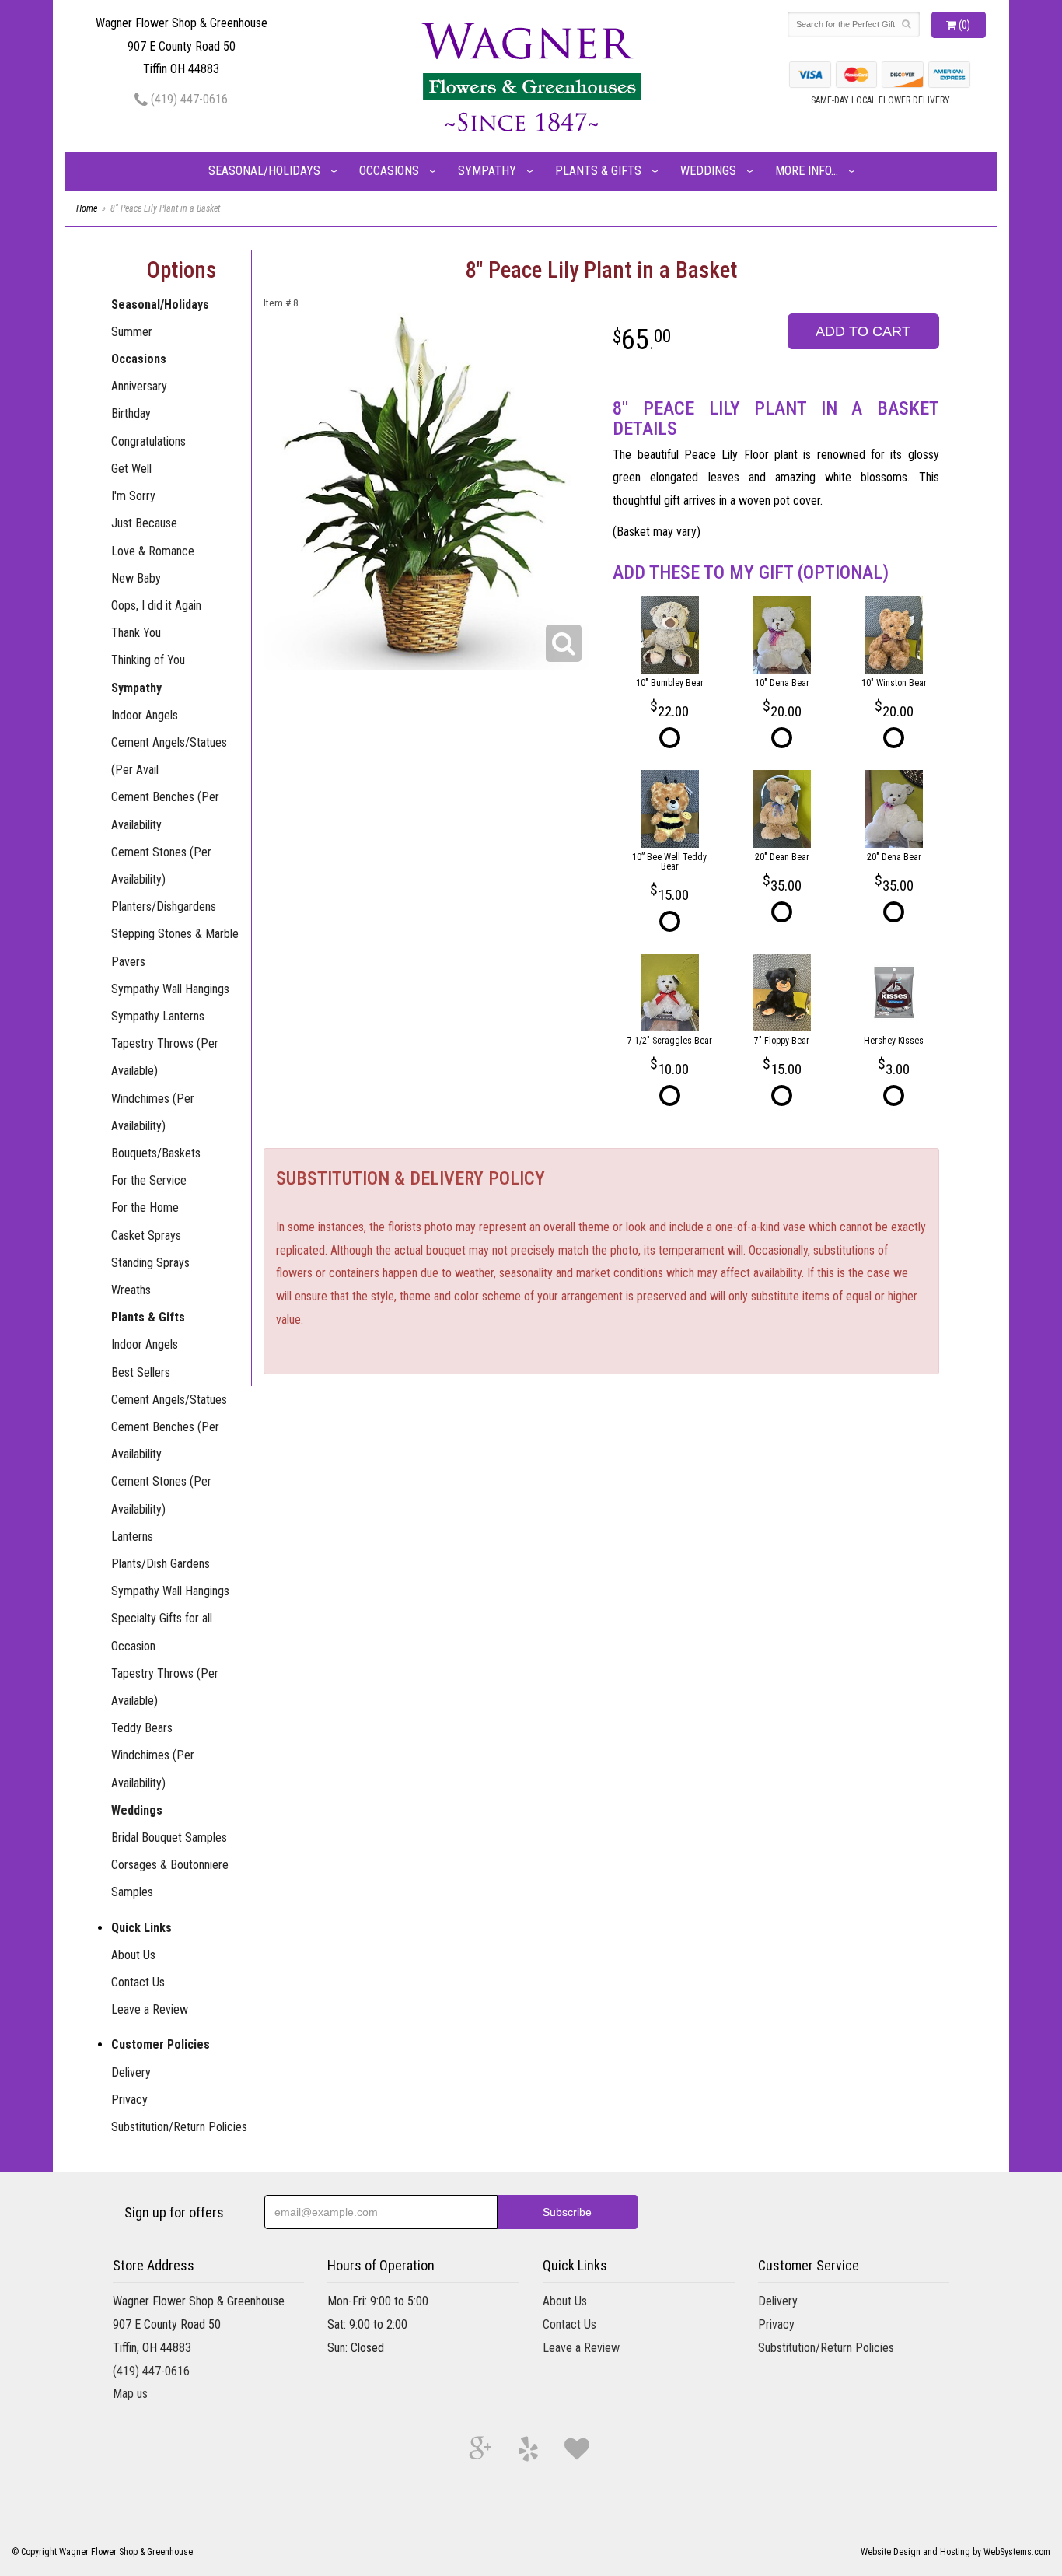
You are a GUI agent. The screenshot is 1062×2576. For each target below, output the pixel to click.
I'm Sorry (133, 496)
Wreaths (131, 1290)
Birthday (131, 413)
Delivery (131, 2072)
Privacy (129, 2100)
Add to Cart (863, 331)
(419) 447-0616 (188, 99)
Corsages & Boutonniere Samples (170, 1878)
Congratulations (148, 441)
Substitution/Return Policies (179, 2127)
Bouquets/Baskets (156, 1153)
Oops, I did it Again (156, 605)
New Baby (136, 578)
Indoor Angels (145, 715)
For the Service (149, 1180)
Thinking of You (148, 660)
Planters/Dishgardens (164, 906)
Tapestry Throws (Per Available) (165, 1057)
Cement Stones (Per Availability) (161, 866)
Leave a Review (150, 2009)
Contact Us (138, 1982)
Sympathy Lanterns (158, 1016)
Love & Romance (153, 551)
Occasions (389, 171)
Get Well (131, 469)
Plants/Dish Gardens (161, 1564)
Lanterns (132, 1536)
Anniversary (139, 386)
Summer (132, 332)
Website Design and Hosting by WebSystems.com (955, 2552)
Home (87, 208)
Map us (130, 2394)
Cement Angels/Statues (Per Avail (169, 756)
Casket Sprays (146, 1235)
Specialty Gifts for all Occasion (162, 1632)
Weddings (708, 171)
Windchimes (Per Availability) (153, 1112)
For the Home (145, 1207)
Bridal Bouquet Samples (169, 1837)
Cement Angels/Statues (169, 1400)
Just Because (144, 523)
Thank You (136, 633)
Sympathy (487, 171)
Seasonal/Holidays (264, 171)
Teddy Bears (142, 1728)
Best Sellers (141, 1372)
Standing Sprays (150, 1263)
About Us (133, 1955)
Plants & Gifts (598, 171)
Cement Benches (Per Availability (165, 810)
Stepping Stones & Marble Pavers (175, 947)
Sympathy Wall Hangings (170, 989)
